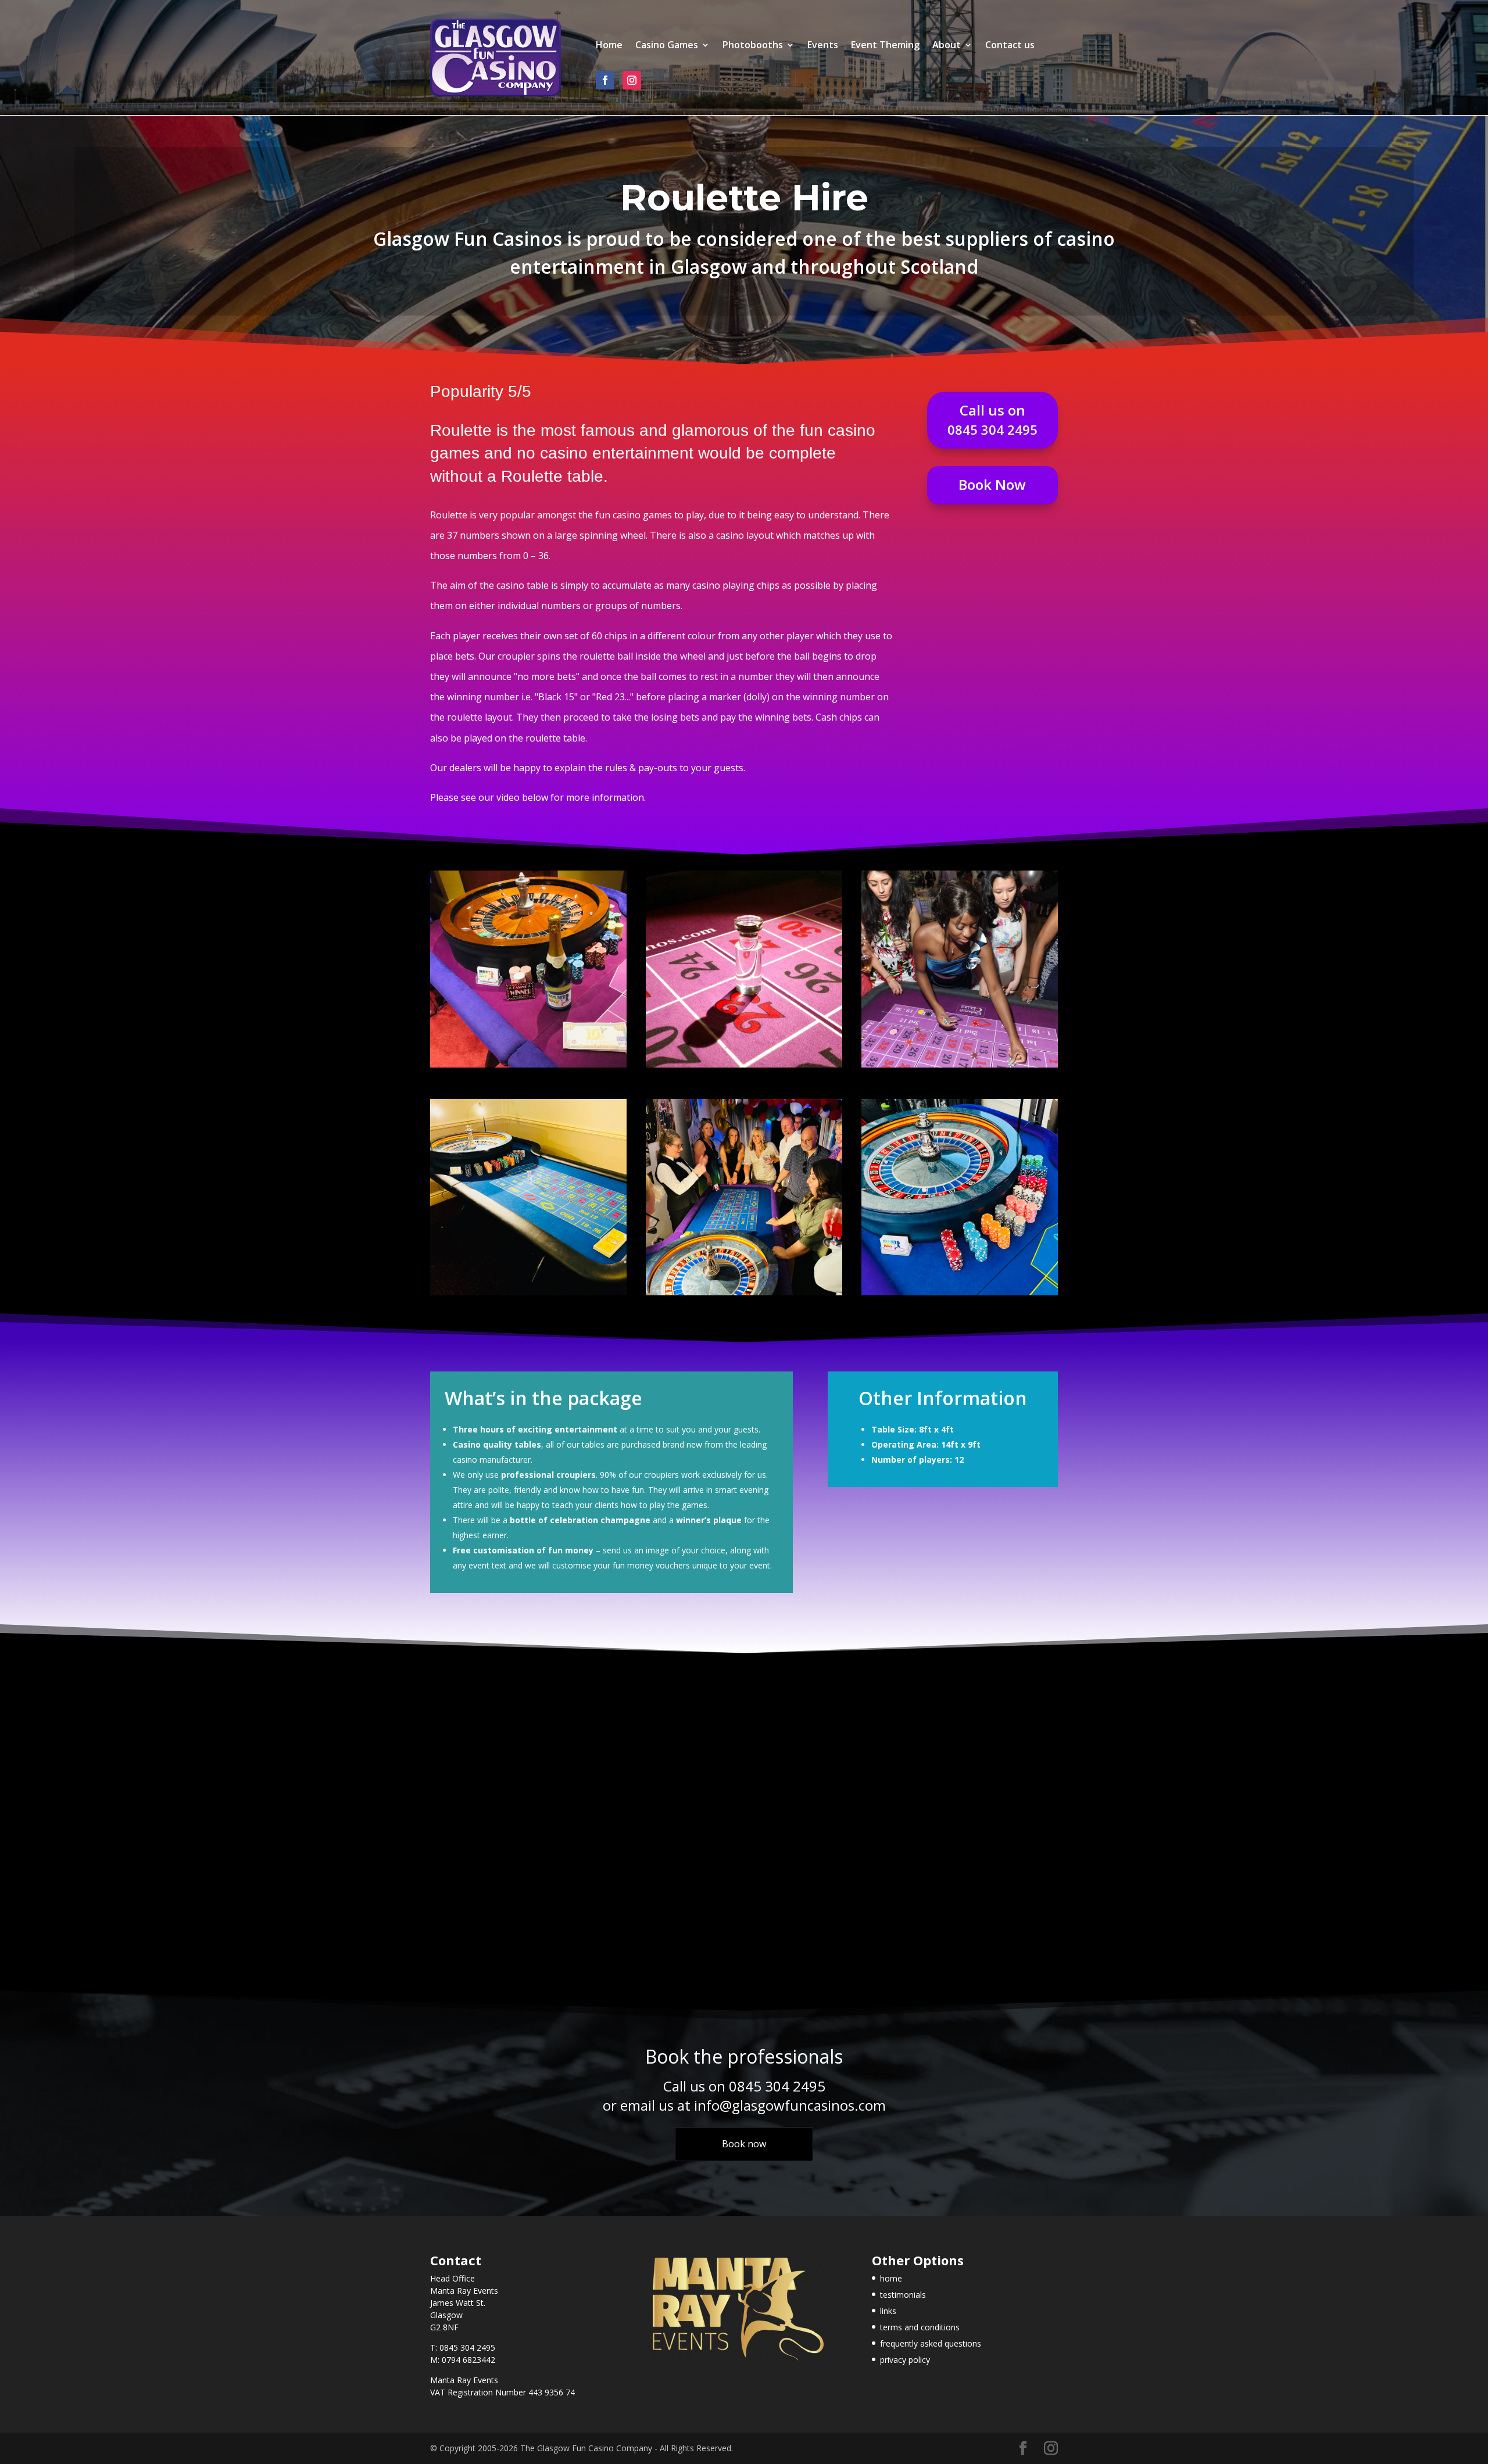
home (891, 2278)
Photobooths (753, 46)
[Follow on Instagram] (632, 80)
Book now (744, 2144)
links (888, 2311)
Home (609, 46)
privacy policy (905, 2360)
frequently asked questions (931, 2343)
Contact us (1010, 46)
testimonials (903, 2295)
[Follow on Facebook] (605, 80)
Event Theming (885, 46)
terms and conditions (920, 2327)
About (947, 46)
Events (823, 46)
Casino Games (667, 46)
